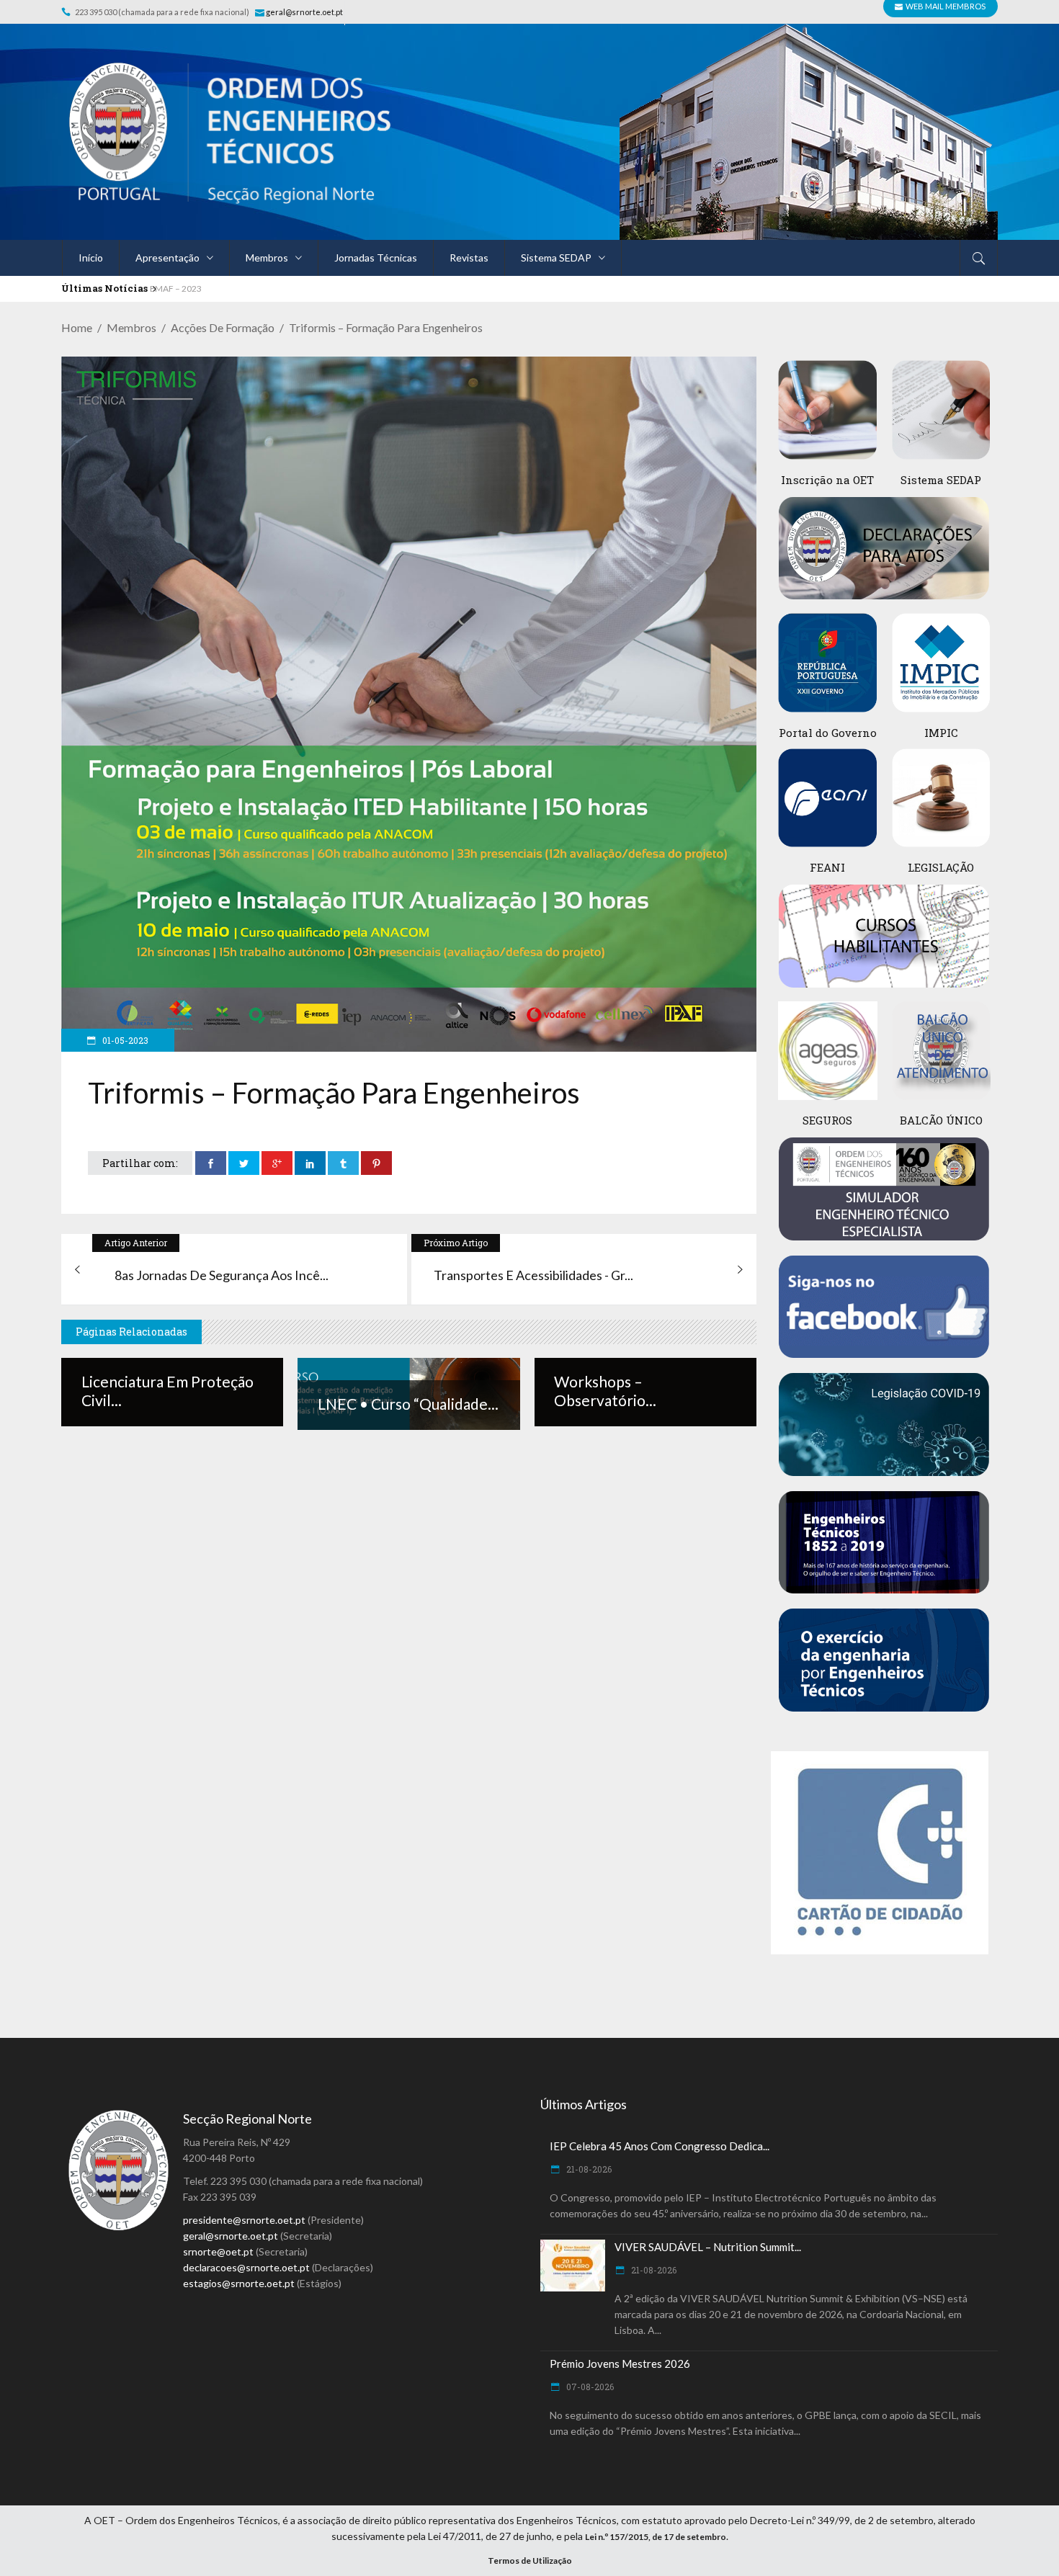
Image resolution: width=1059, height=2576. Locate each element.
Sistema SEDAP (941, 480)
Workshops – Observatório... (605, 1391)
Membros (131, 327)
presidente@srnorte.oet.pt (244, 2220)
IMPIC (941, 733)
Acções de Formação (223, 327)
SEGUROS (827, 1120)
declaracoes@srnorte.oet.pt (246, 2267)
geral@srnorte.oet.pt (305, 12)
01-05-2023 (124, 1040)
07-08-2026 (589, 2387)
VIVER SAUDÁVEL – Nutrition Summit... (708, 2247)
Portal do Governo (828, 733)
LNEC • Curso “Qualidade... (408, 1404)
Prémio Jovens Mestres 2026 (620, 2363)
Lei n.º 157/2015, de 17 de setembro (656, 2537)
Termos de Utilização (530, 2561)
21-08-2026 (588, 2169)
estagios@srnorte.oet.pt (239, 2283)
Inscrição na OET (827, 480)
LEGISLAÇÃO (941, 867)
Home (77, 327)
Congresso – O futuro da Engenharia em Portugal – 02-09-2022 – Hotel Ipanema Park (312, 289)
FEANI (827, 867)
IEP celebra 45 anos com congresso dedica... (660, 2146)
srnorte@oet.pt (218, 2251)
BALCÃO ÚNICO (941, 1120)
